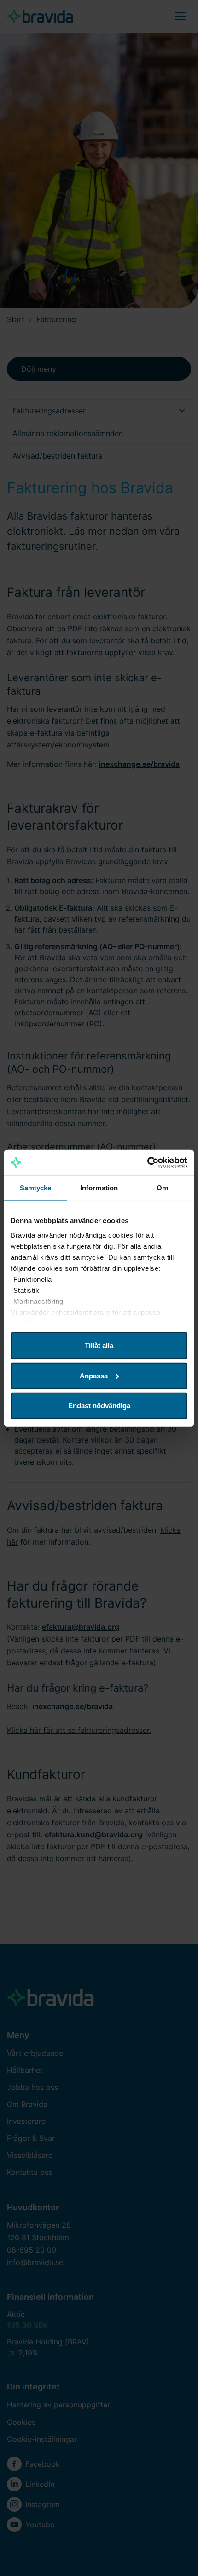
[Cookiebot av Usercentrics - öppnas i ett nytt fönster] (147, 1162)
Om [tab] (162, 1188)
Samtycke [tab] (36, 1188)
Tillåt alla (99, 1345)
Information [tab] (99, 1188)
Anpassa (94, 1375)
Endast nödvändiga (99, 1406)
